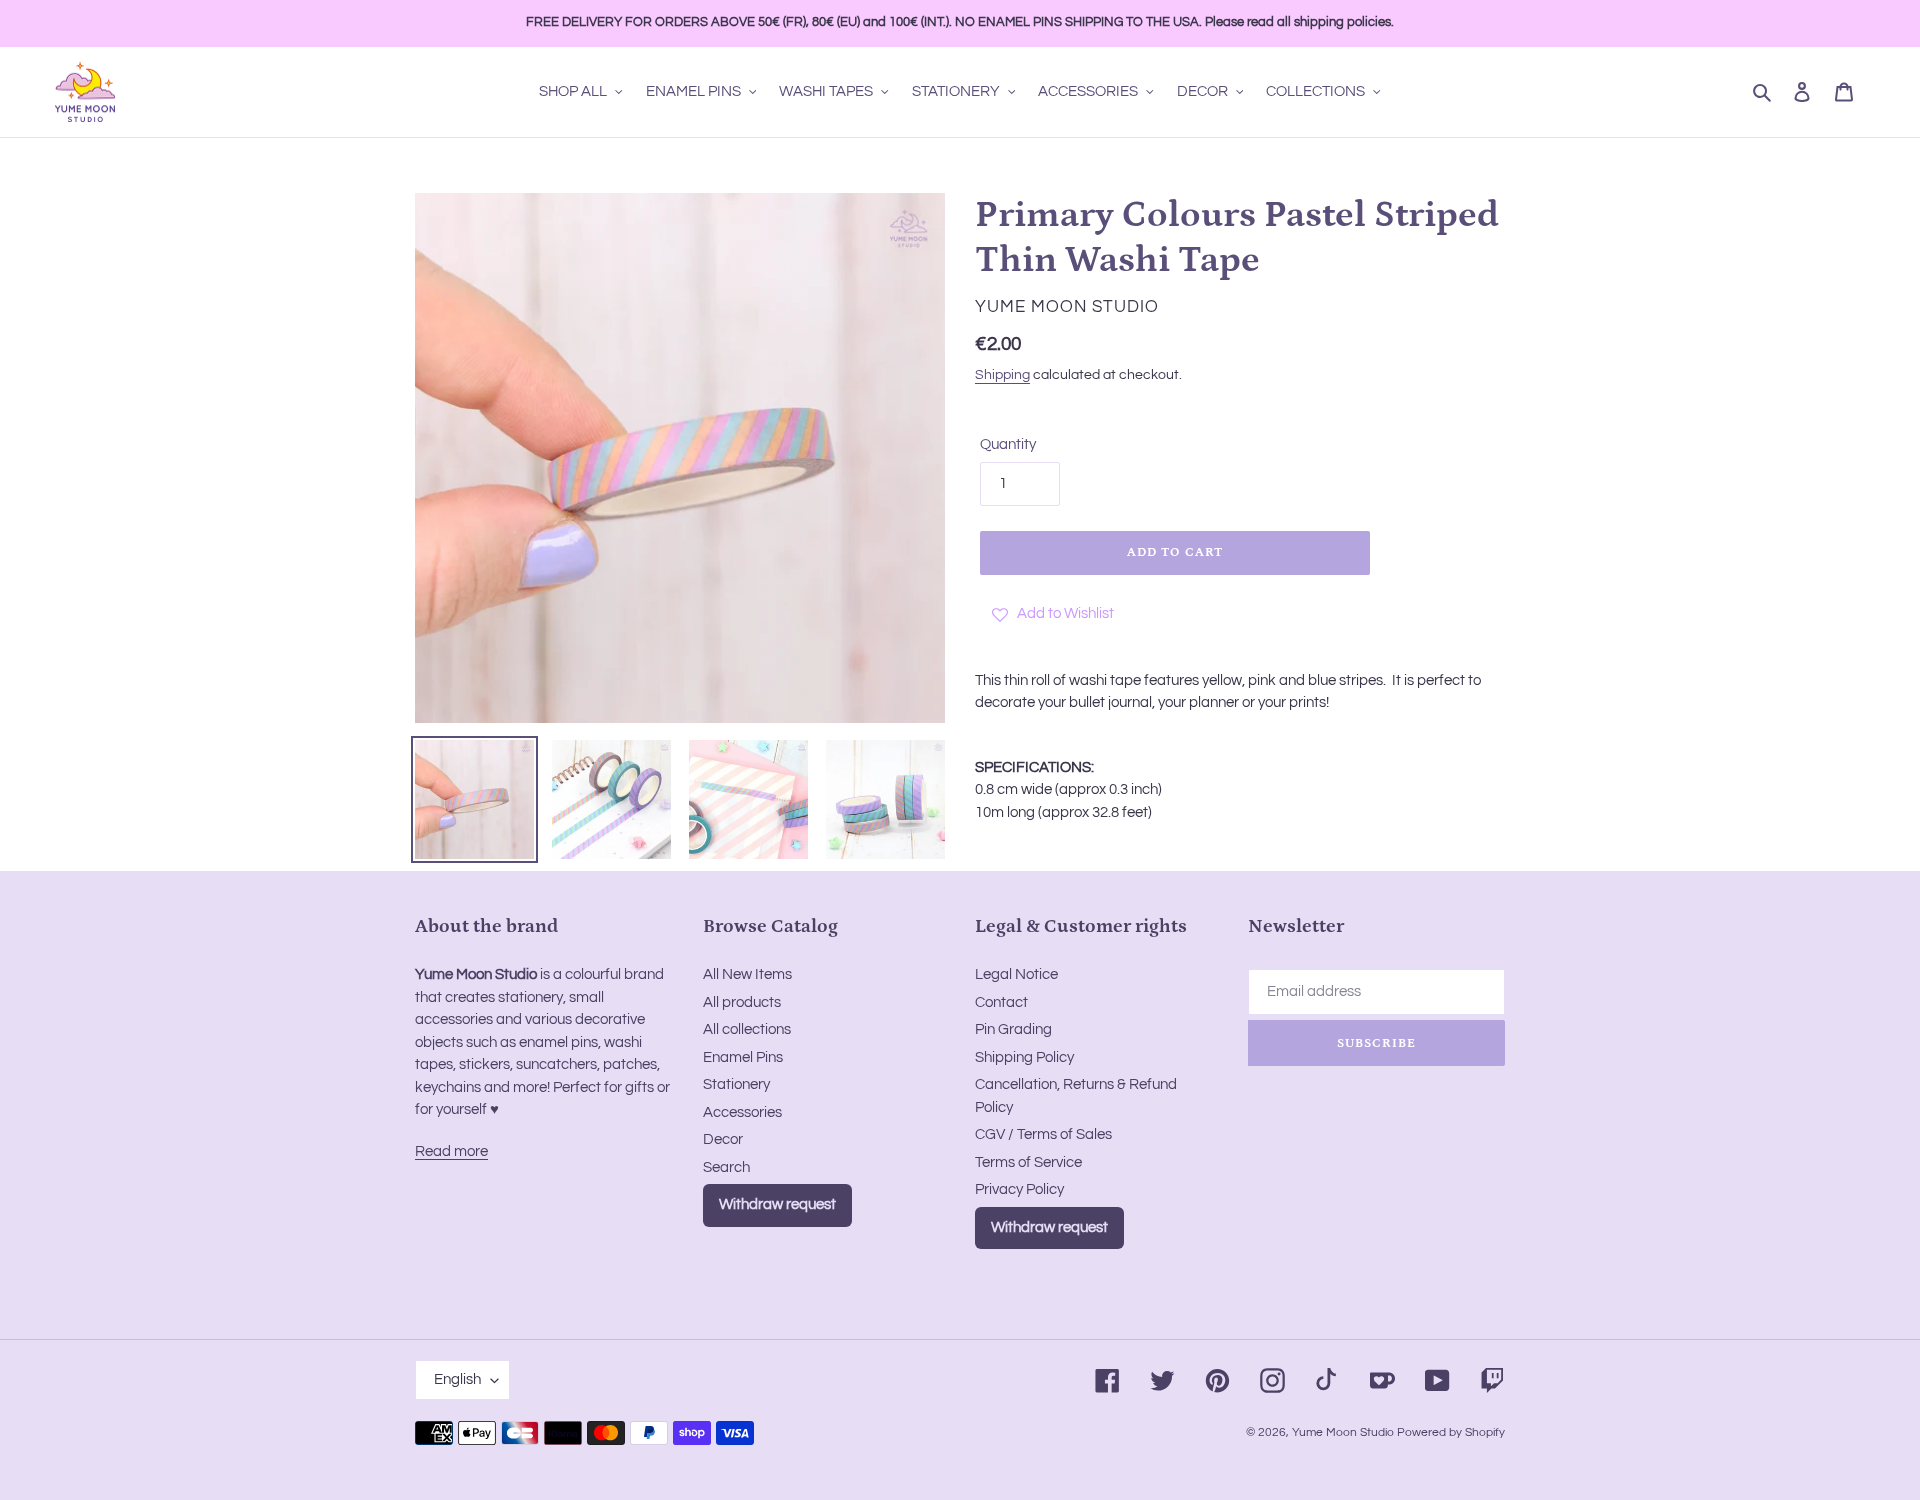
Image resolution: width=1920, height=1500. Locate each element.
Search (726, 1167)
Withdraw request (777, 1204)
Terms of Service (1028, 1162)
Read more (451, 1151)
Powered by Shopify (1451, 1432)
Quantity (1008, 444)
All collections (747, 1029)
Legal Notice (1016, 974)
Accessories (742, 1112)
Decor (723, 1139)
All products (742, 1002)
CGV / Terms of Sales (1043, 1134)
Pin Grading (1013, 1029)
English (457, 1379)
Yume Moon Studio (1343, 1432)
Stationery (736, 1084)
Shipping (1002, 375)
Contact (1001, 1002)
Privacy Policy (1019, 1189)
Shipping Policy (1024, 1057)
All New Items (747, 974)
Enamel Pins (743, 1057)
